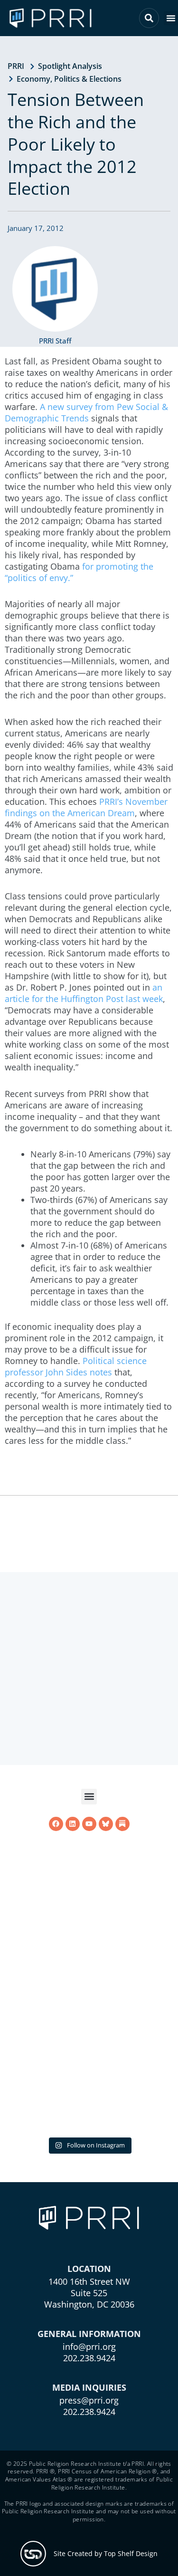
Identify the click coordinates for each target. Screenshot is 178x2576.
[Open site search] (149, 18)
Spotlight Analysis (70, 66)
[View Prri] (106, 1948)
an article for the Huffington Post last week (84, 993)
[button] (171, 18)
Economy (33, 79)
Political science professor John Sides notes (76, 1366)
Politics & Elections (88, 79)
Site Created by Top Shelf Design (106, 2553)
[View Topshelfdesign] (33, 2554)
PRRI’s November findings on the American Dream (86, 807)
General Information (89, 2334)
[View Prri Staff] (55, 289)
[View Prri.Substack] (122, 1948)
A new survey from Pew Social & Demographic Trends (86, 412)
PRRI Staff (55, 341)
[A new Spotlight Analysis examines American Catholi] (89, 2045)
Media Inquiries (89, 2387)
